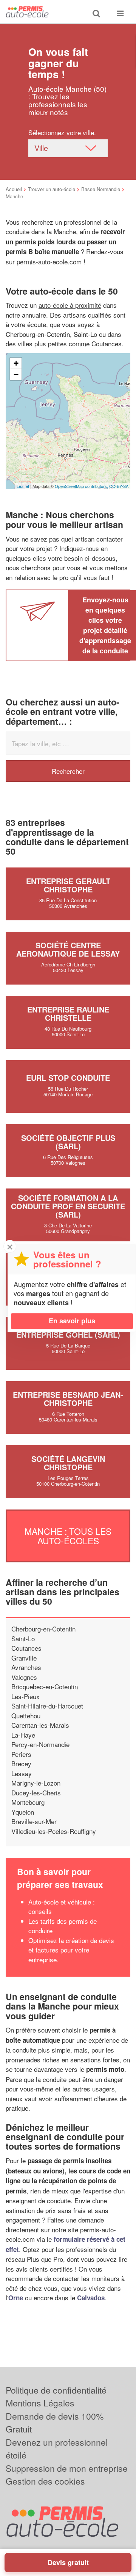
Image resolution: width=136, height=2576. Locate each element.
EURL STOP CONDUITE (68, 1078)
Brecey (21, 1763)
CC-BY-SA (119, 486)
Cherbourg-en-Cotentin (43, 1629)
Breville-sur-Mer (34, 1821)
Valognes (24, 1677)
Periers (21, 1754)
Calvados (91, 2298)
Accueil (14, 189)
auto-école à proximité (70, 305)
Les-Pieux (25, 1696)
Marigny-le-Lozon (36, 1783)
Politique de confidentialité (56, 2390)
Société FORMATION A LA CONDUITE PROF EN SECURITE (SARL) (68, 1206)
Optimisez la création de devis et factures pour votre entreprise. (71, 1950)
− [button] (16, 374)
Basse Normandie (101, 189)
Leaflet (23, 486)
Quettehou (26, 1716)
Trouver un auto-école (52, 189)
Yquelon (23, 1812)
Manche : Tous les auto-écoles (68, 1536)
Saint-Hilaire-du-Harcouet (47, 1706)
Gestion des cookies (45, 2481)
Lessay (22, 1773)
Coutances (26, 1648)
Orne (16, 2298)
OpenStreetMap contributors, (82, 486)
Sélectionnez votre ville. (62, 132)
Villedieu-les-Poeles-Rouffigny (54, 1831)
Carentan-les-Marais (40, 1725)
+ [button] (16, 363)
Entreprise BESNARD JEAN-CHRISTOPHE (68, 1399)
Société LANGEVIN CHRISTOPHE (68, 1463)
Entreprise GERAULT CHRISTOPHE (68, 885)
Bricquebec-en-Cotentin (45, 1686)
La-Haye (23, 1735)
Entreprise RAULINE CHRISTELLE (68, 1013)
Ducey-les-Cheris (36, 1793)
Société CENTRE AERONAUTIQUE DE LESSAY (68, 949)
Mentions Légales (40, 2403)
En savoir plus (72, 1321)
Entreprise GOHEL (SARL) (68, 1334)
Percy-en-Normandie (40, 1744)
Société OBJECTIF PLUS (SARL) (68, 1142)
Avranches (26, 1667)
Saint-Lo (23, 1638)
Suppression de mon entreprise (67, 2468)
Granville (24, 1658)
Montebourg (28, 1802)
